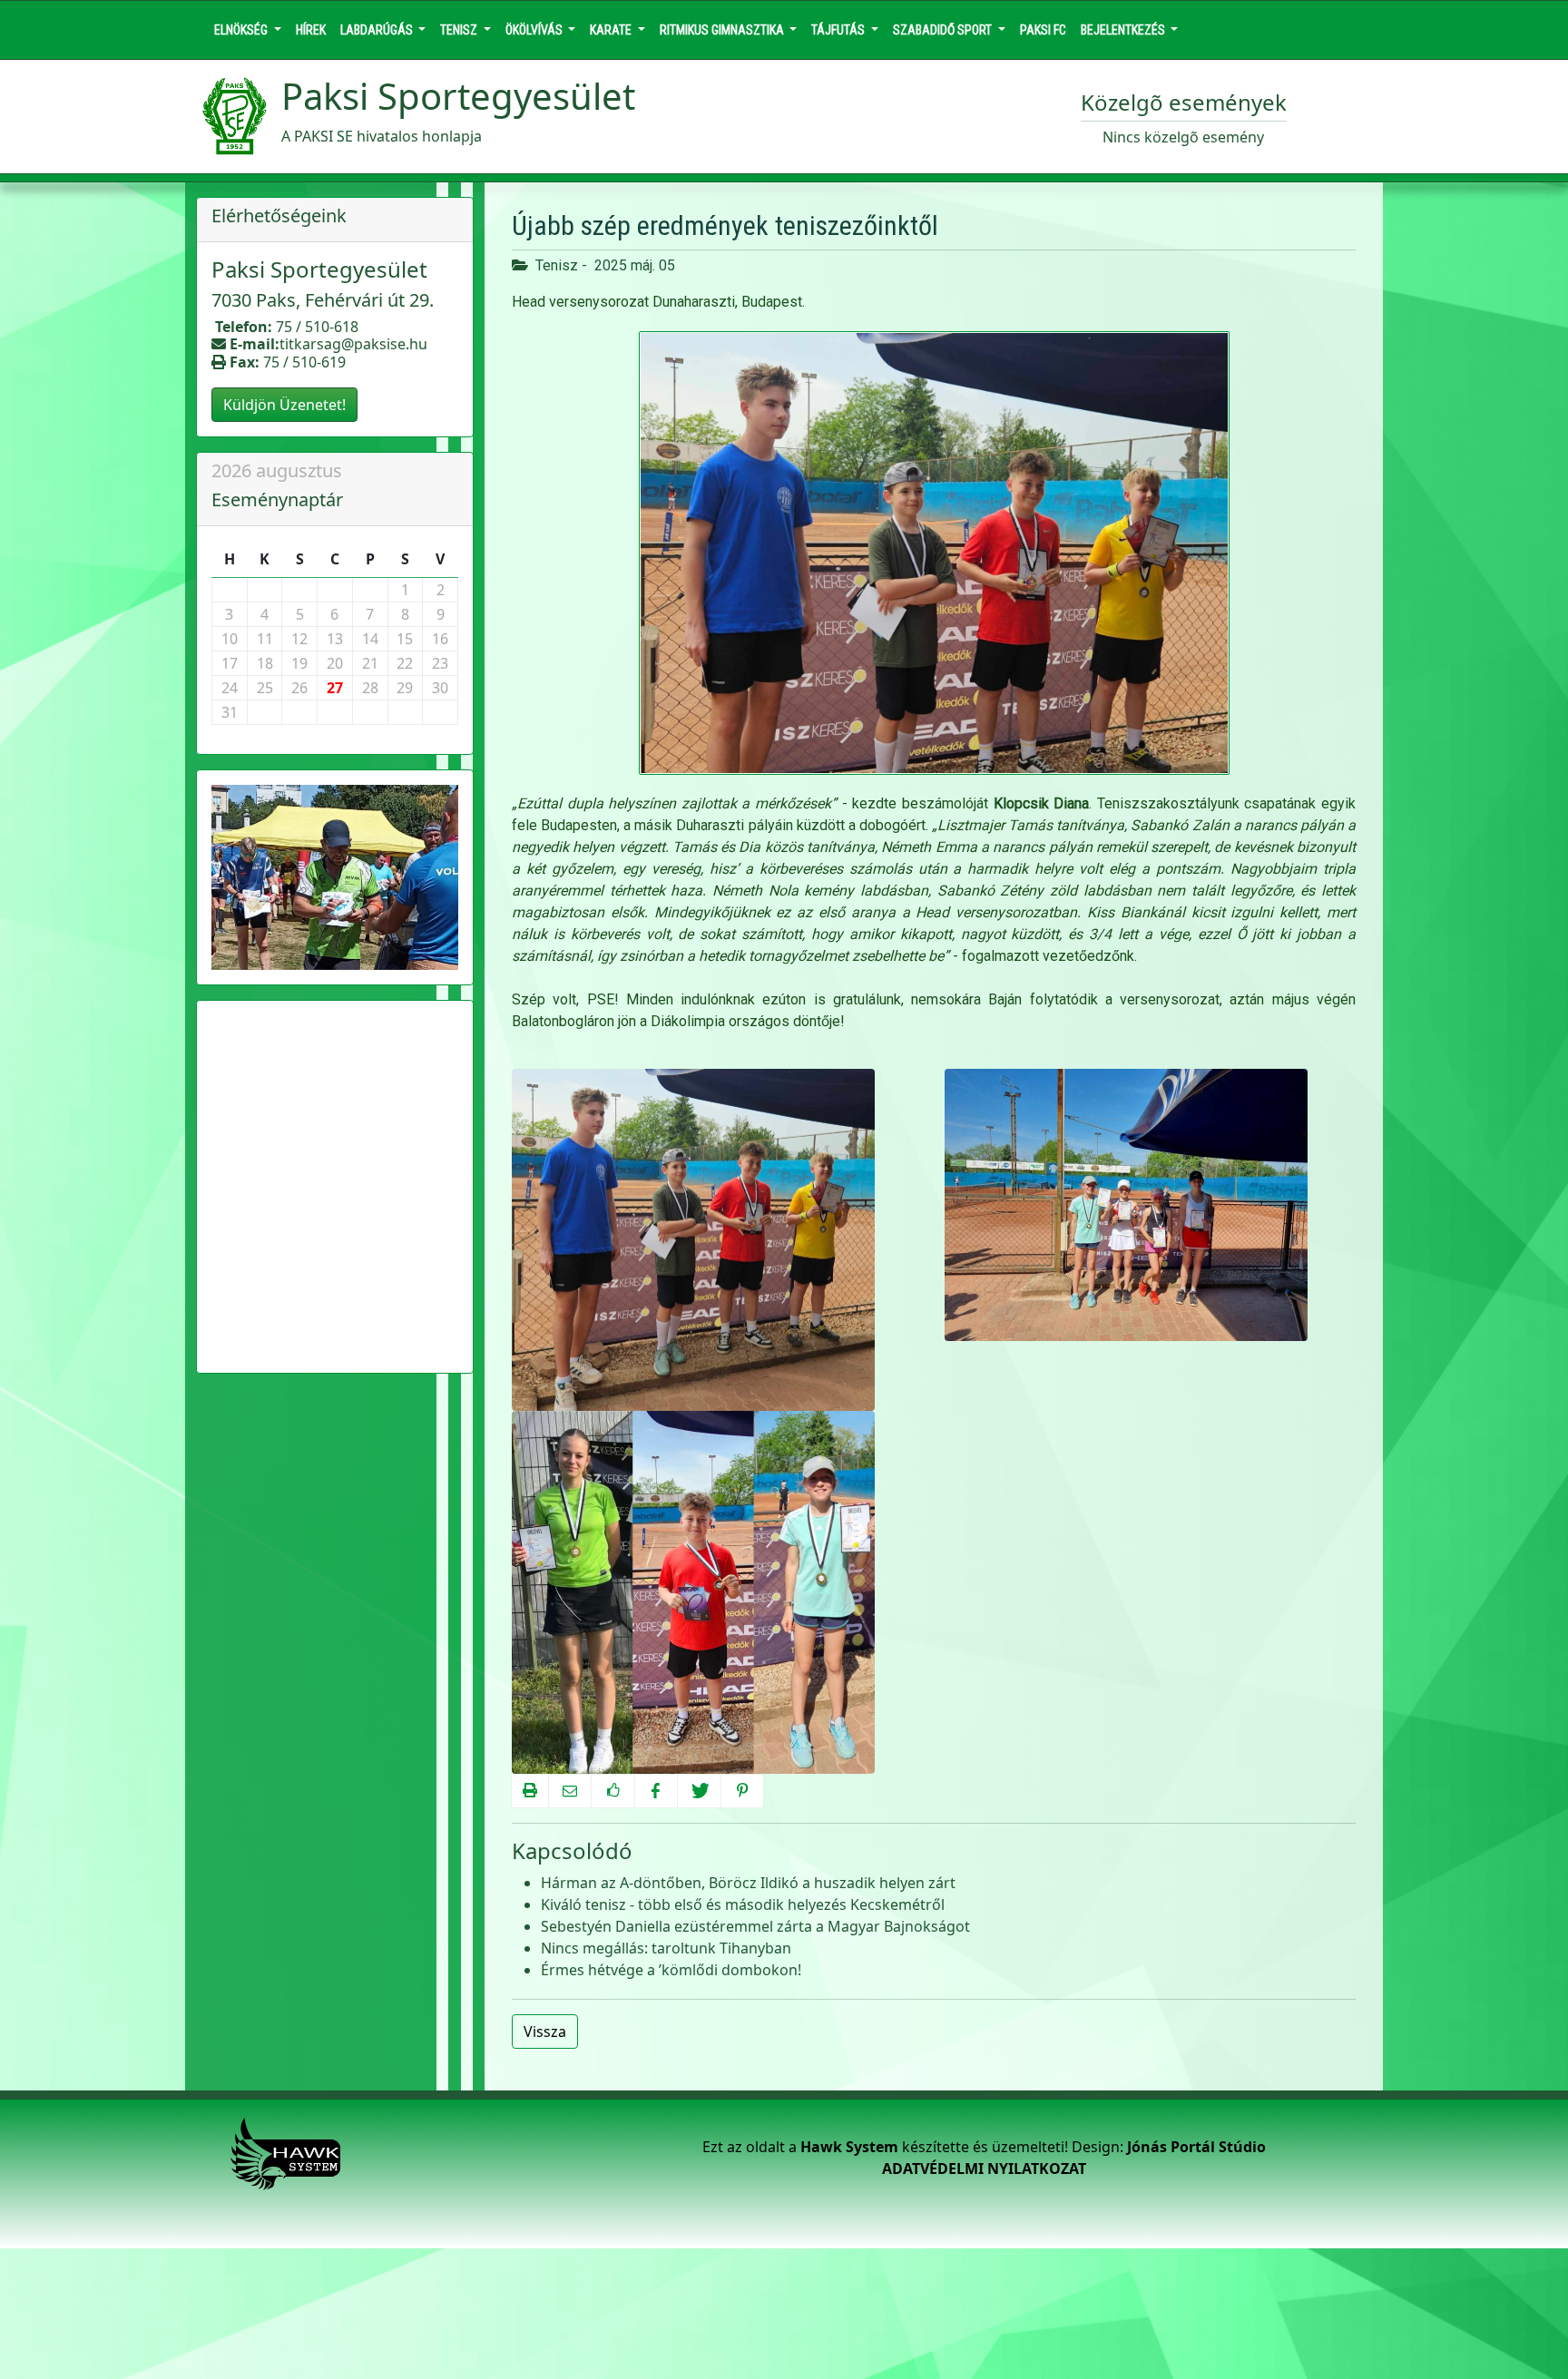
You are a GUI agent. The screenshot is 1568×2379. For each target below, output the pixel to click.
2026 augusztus (277, 470)
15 (405, 639)
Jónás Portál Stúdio (1196, 2147)
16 (440, 639)
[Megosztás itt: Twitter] (699, 1791)
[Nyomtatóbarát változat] (530, 1791)
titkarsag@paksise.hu (353, 344)
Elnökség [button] (242, 30)
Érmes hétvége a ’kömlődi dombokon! (671, 1970)
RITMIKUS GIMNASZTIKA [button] (723, 30)
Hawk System (849, 2147)
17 (230, 663)
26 (299, 688)
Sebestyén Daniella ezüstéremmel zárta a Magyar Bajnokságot (755, 1926)
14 (370, 639)
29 (405, 688)
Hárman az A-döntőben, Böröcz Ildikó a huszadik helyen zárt (748, 1883)
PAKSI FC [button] (1043, 30)
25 (265, 688)
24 (230, 688)
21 (370, 663)
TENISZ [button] (460, 30)
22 (405, 663)
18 (265, 663)
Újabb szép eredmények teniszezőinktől (725, 225)
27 (335, 688)
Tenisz (557, 265)
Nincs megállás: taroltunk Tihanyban (666, 1948)
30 (440, 688)
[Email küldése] (570, 1791)
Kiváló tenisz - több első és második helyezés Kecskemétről (743, 1904)
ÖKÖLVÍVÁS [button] (535, 30)
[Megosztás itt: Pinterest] (742, 1791)
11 (265, 639)
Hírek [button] (311, 30)
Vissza (545, 2031)
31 (230, 712)
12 (299, 639)
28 (370, 688)
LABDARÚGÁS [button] (378, 30)
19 (299, 663)
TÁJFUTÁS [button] (839, 30)
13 (335, 639)
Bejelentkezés (1124, 30)
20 (335, 663)
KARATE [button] (612, 30)
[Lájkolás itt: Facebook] (612, 1791)
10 (230, 639)
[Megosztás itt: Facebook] (656, 1791)
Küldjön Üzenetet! (284, 405)
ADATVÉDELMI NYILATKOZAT (984, 2169)
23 (440, 663)
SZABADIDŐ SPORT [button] (944, 30)
